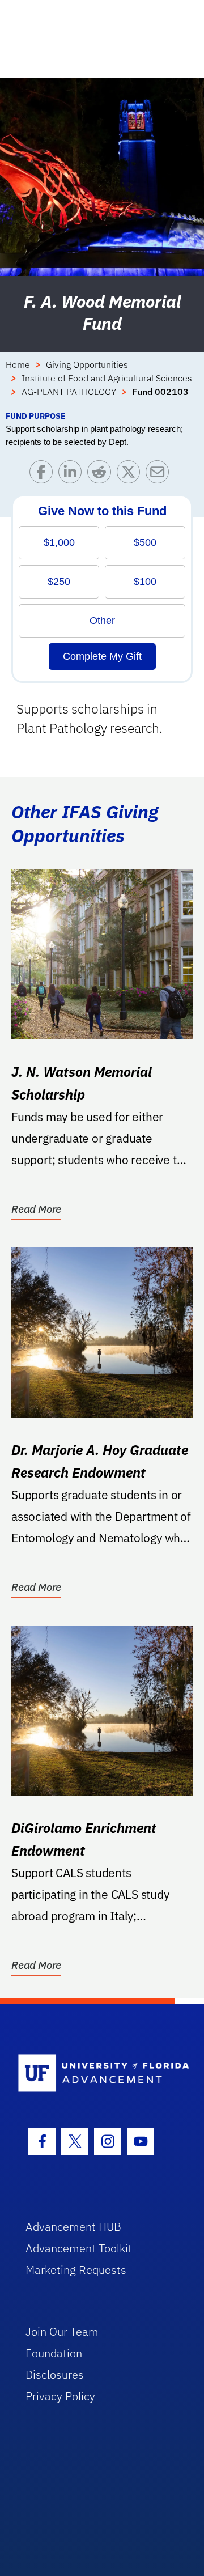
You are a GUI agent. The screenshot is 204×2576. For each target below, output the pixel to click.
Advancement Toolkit (79, 2248)
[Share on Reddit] (102, 475)
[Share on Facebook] (44, 475)
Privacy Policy (60, 2396)
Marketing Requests (76, 2270)
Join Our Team (62, 2331)
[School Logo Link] (95, 2074)
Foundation (54, 2353)
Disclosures (55, 2375)
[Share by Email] (160, 475)
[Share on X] (131, 475)
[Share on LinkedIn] (73, 475)
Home (18, 364)
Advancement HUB (73, 2227)
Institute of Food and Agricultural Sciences (107, 378)
